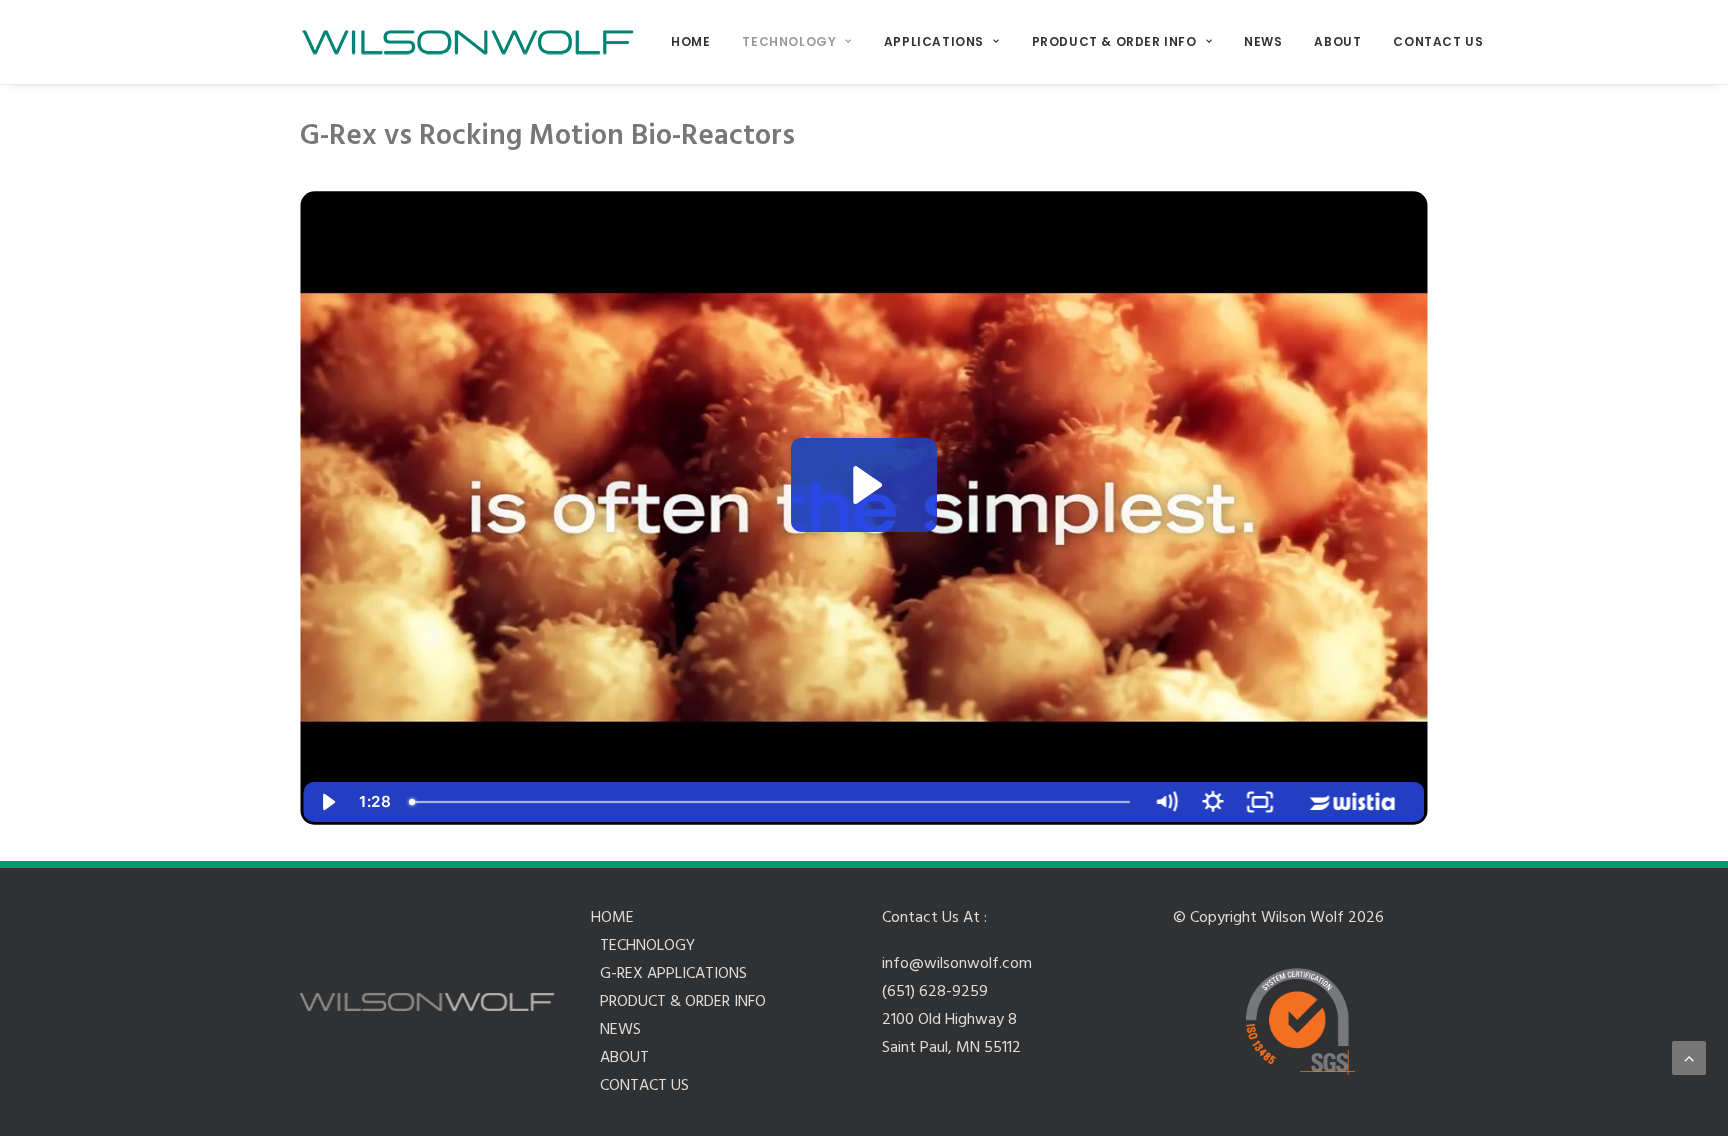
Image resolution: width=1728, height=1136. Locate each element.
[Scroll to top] (1689, 1058)
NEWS (1263, 41)
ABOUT (1337, 41)
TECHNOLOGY (789, 41)
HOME (690, 41)
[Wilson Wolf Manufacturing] (467, 42)
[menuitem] (697, 42)
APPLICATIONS (934, 41)
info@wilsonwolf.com (957, 964)
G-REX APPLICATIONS (673, 974)
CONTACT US (1438, 41)
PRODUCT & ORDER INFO (1114, 41)
